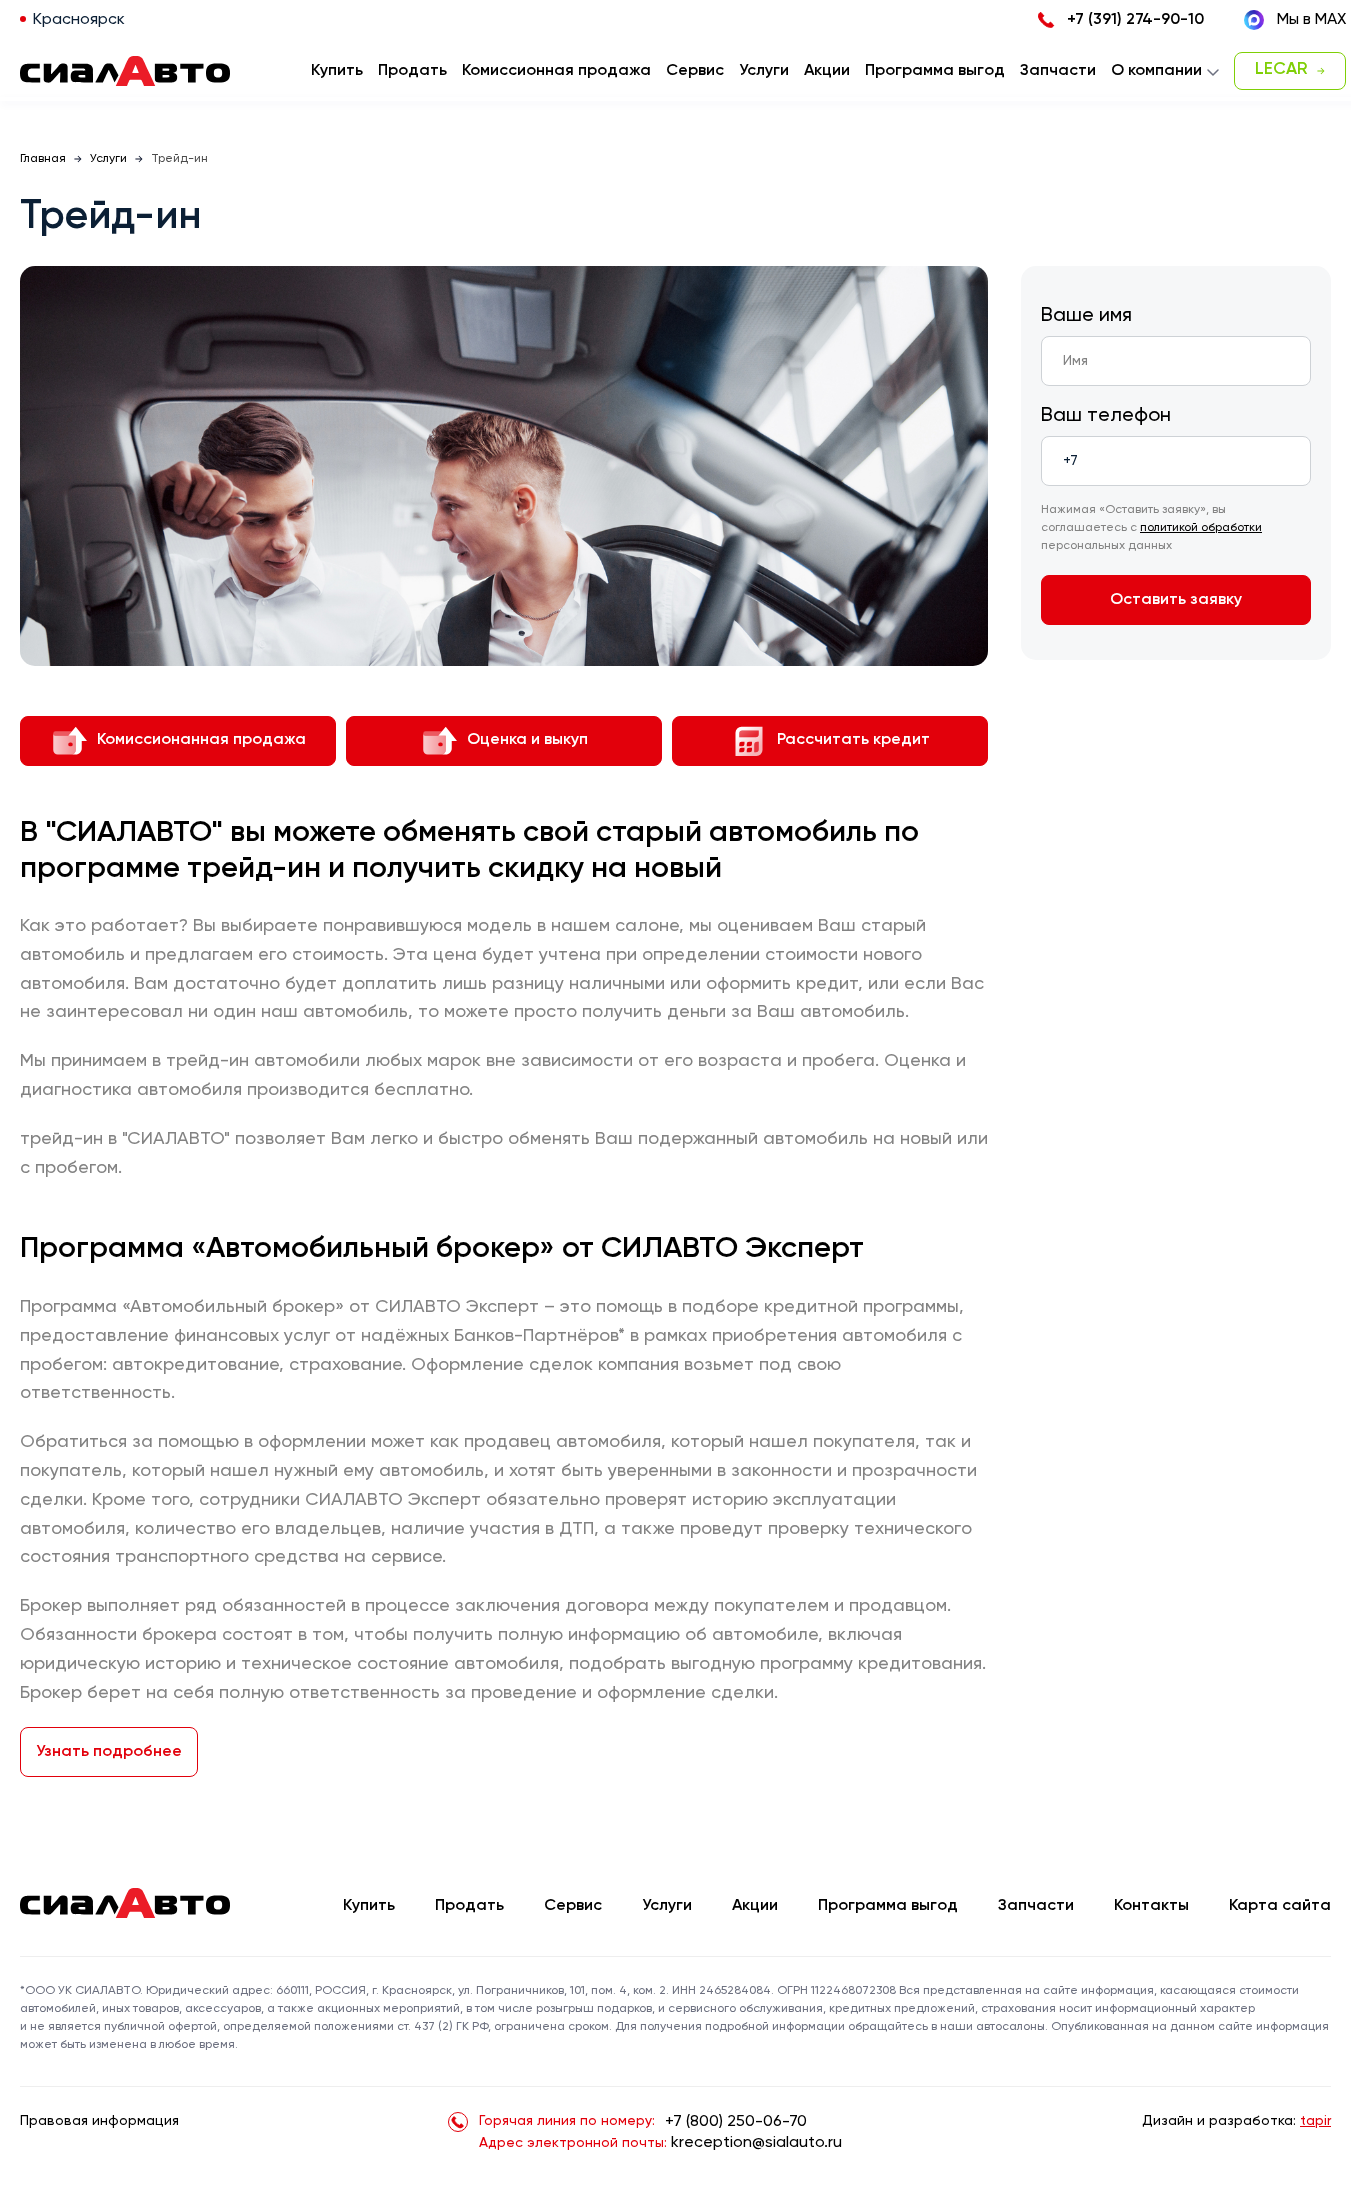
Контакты (1151, 1906)
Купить (369, 1906)
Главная (43, 159)
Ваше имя (1086, 316)
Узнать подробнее (109, 1752)
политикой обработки (1201, 528)
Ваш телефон (1106, 416)
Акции (755, 1906)
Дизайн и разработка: (1236, 2121)
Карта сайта (1280, 1906)
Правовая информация (99, 2121)
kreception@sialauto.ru (756, 2143)
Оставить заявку (1176, 600)
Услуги (108, 159)
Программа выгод (888, 1906)
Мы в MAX (1311, 20)
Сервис (573, 1906)
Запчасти (1036, 1906)
